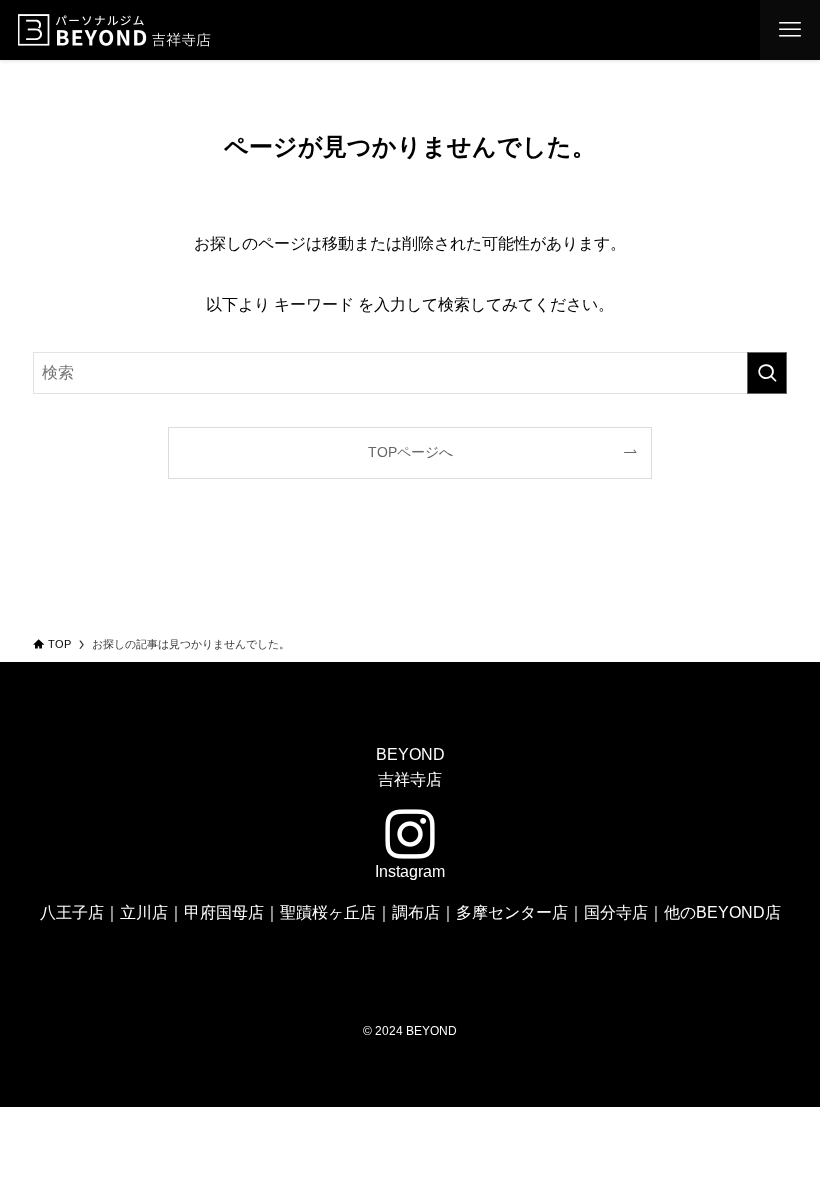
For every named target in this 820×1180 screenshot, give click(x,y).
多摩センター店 (512, 912)
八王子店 (72, 912)
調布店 (416, 912)
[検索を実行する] (767, 373)
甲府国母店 (224, 912)
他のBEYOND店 (722, 912)
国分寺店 (616, 912)
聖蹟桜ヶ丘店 (328, 912)
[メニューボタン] (790, 30)
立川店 (144, 912)
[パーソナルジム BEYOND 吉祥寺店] (116, 30)
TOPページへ (410, 452)
